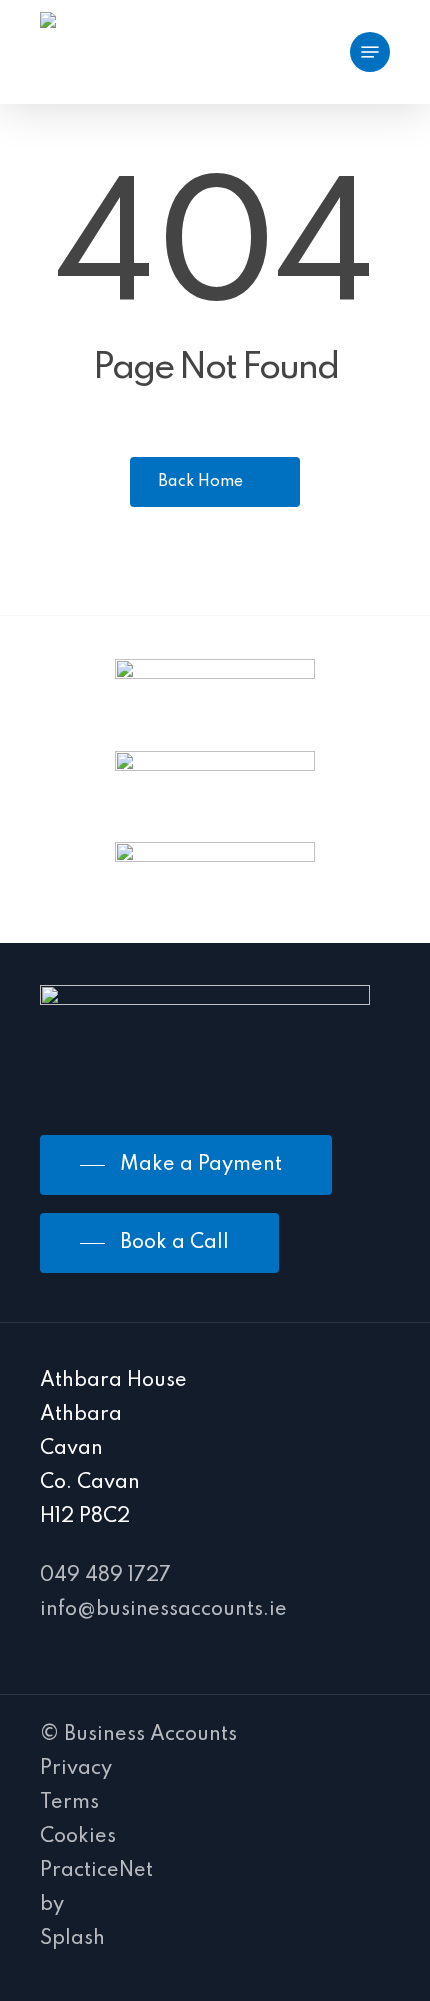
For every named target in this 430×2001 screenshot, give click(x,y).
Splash (72, 1939)
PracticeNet (96, 1871)
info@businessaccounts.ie (163, 1610)
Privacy (76, 1769)
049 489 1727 (105, 1576)
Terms (69, 1803)
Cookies (78, 1837)
